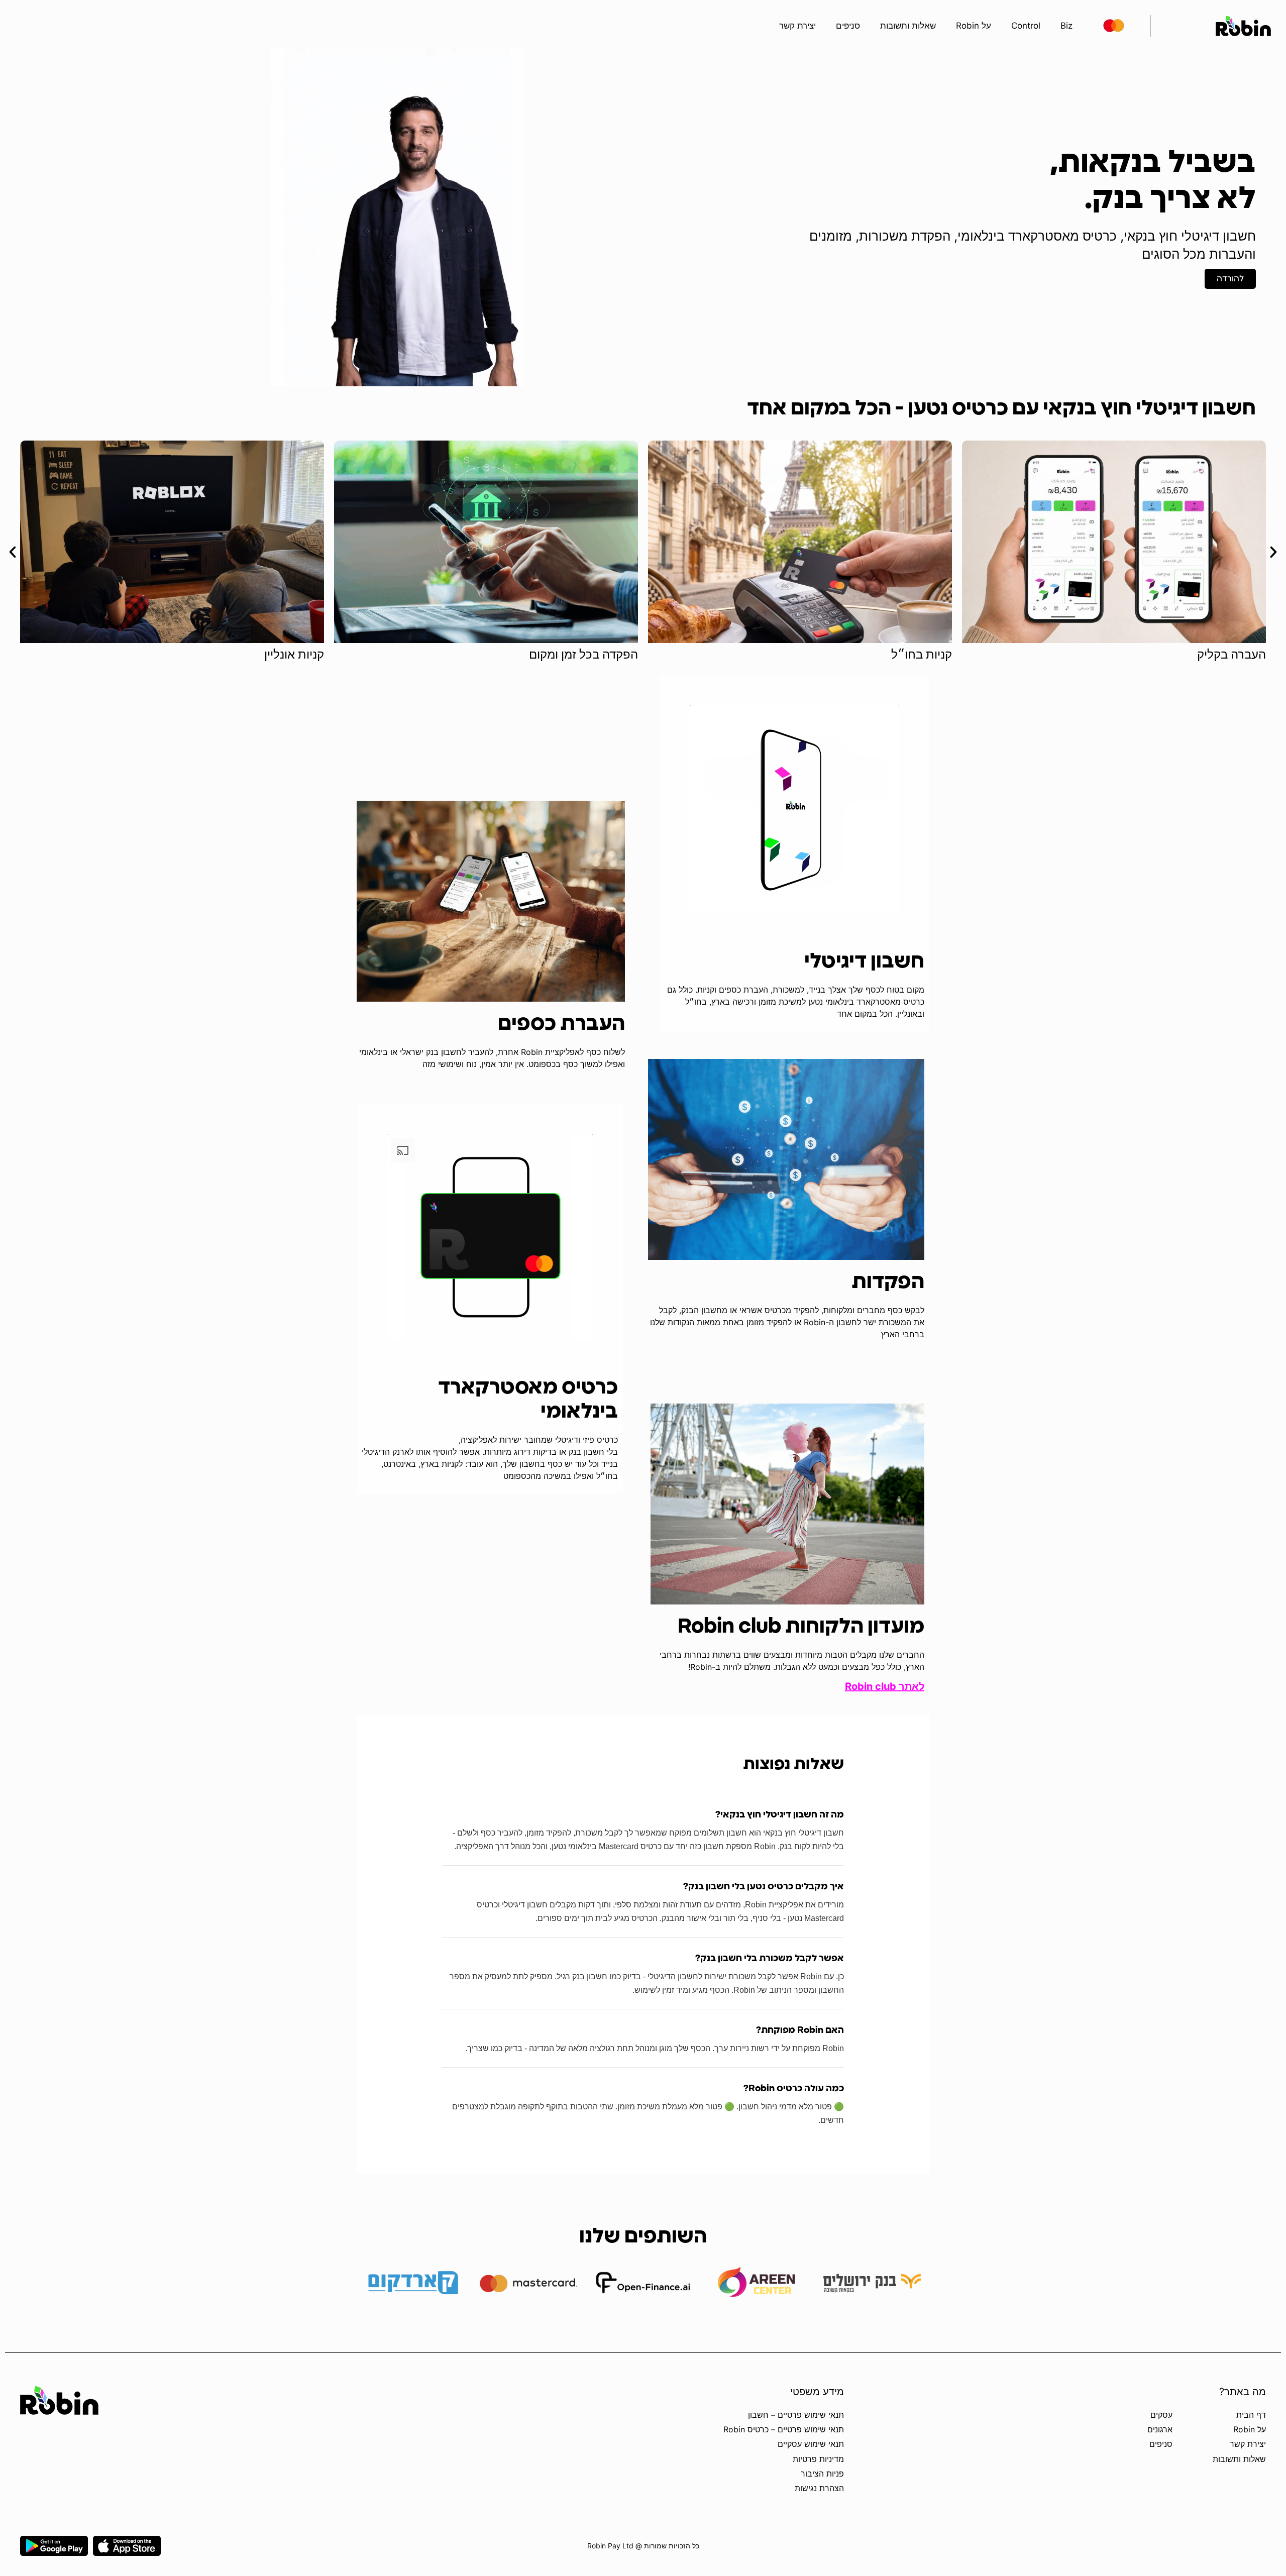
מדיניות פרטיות (818, 2459)
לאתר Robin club (885, 1686)
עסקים (1161, 2415)
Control (1026, 26)
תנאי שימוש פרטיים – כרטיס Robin (784, 2429)
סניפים (848, 26)
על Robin (974, 26)
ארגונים (1160, 2429)
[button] (13, 552)
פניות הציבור (822, 2474)
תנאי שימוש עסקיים (811, 2444)
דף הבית (1251, 2415)
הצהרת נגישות (819, 2488)
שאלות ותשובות (908, 26)
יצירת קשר (797, 26)
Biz (1066, 26)
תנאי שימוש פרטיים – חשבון (796, 2415)
